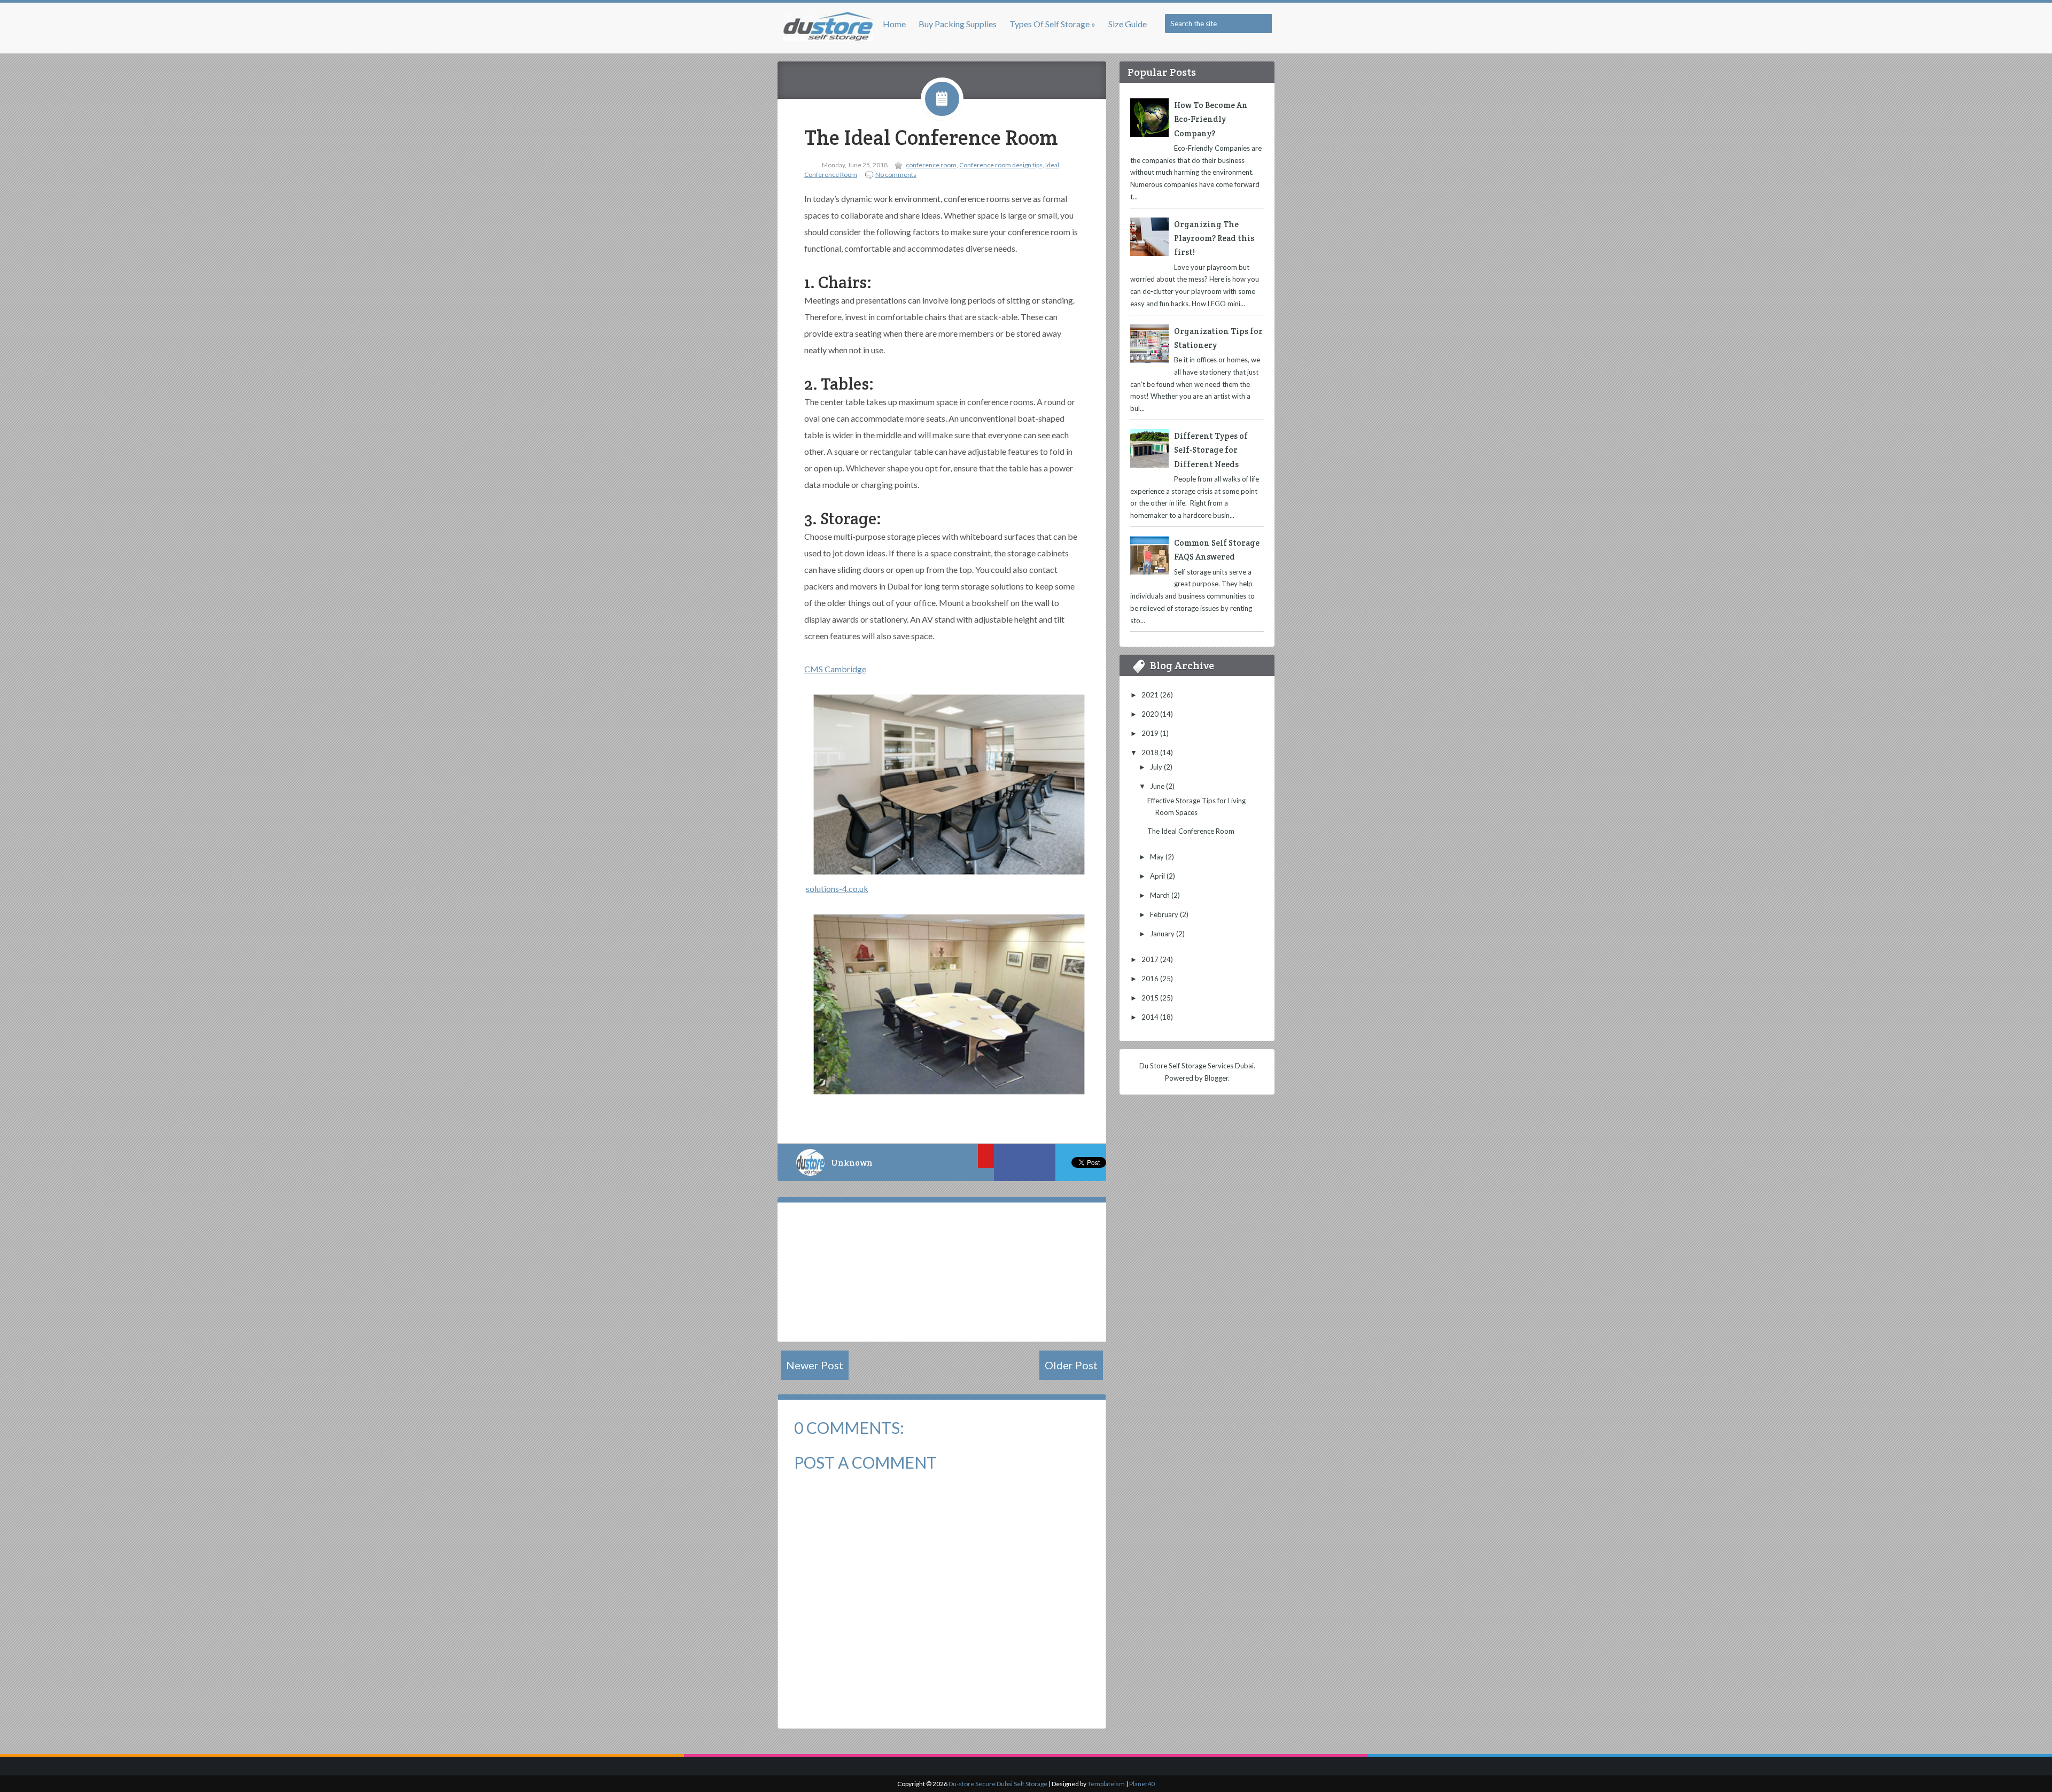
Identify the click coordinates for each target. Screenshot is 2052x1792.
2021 (1151, 695)
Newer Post (815, 1365)
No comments (896, 174)
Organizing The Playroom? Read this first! (1214, 238)
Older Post (1071, 1365)
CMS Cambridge (835, 669)
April (1158, 876)
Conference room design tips (1001, 165)
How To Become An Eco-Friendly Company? (1211, 119)
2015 (1151, 998)
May (1158, 857)
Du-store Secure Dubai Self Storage (998, 1784)
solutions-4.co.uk (837, 889)
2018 (1151, 753)
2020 (1151, 714)
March (1161, 895)
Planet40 (1142, 1784)
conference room (931, 165)
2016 (1151, 979)
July (1157, 767)
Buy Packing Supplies (958, 24)
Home (894, 24)
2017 (1151, 959)
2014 (1151, 1017)
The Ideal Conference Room (931, 138)
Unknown (852, 1163)
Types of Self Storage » (1052, 24)
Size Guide (1128, 24)
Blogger (1216, 1078)
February (1165, 914)
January (1163, 934)
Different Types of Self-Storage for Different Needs (1211, 450)
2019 (1151, 733)
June (1158, 786)
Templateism (1106, 1784)
